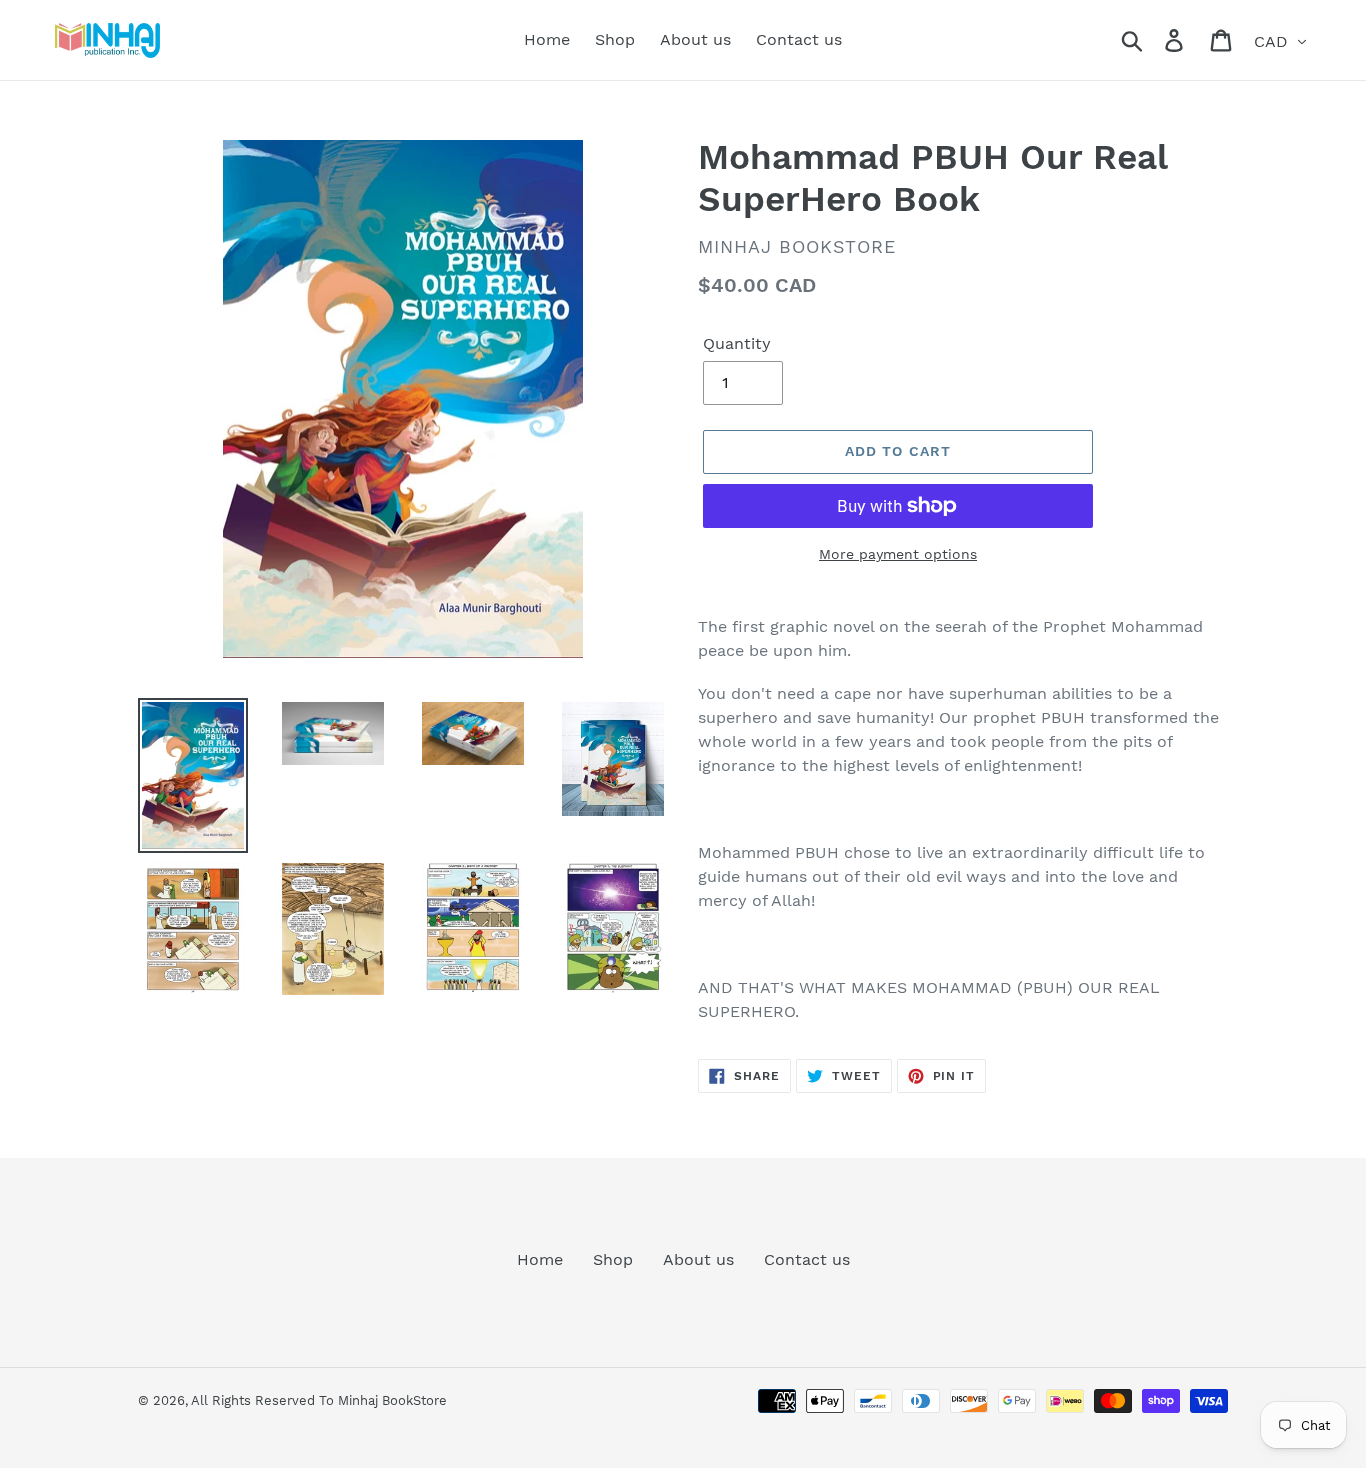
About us (698, 1259)
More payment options (898, 554)
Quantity (737, 343)
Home (540, 1259)
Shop (613, 1259)
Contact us (807, 1259)
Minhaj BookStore (392, 1400)
